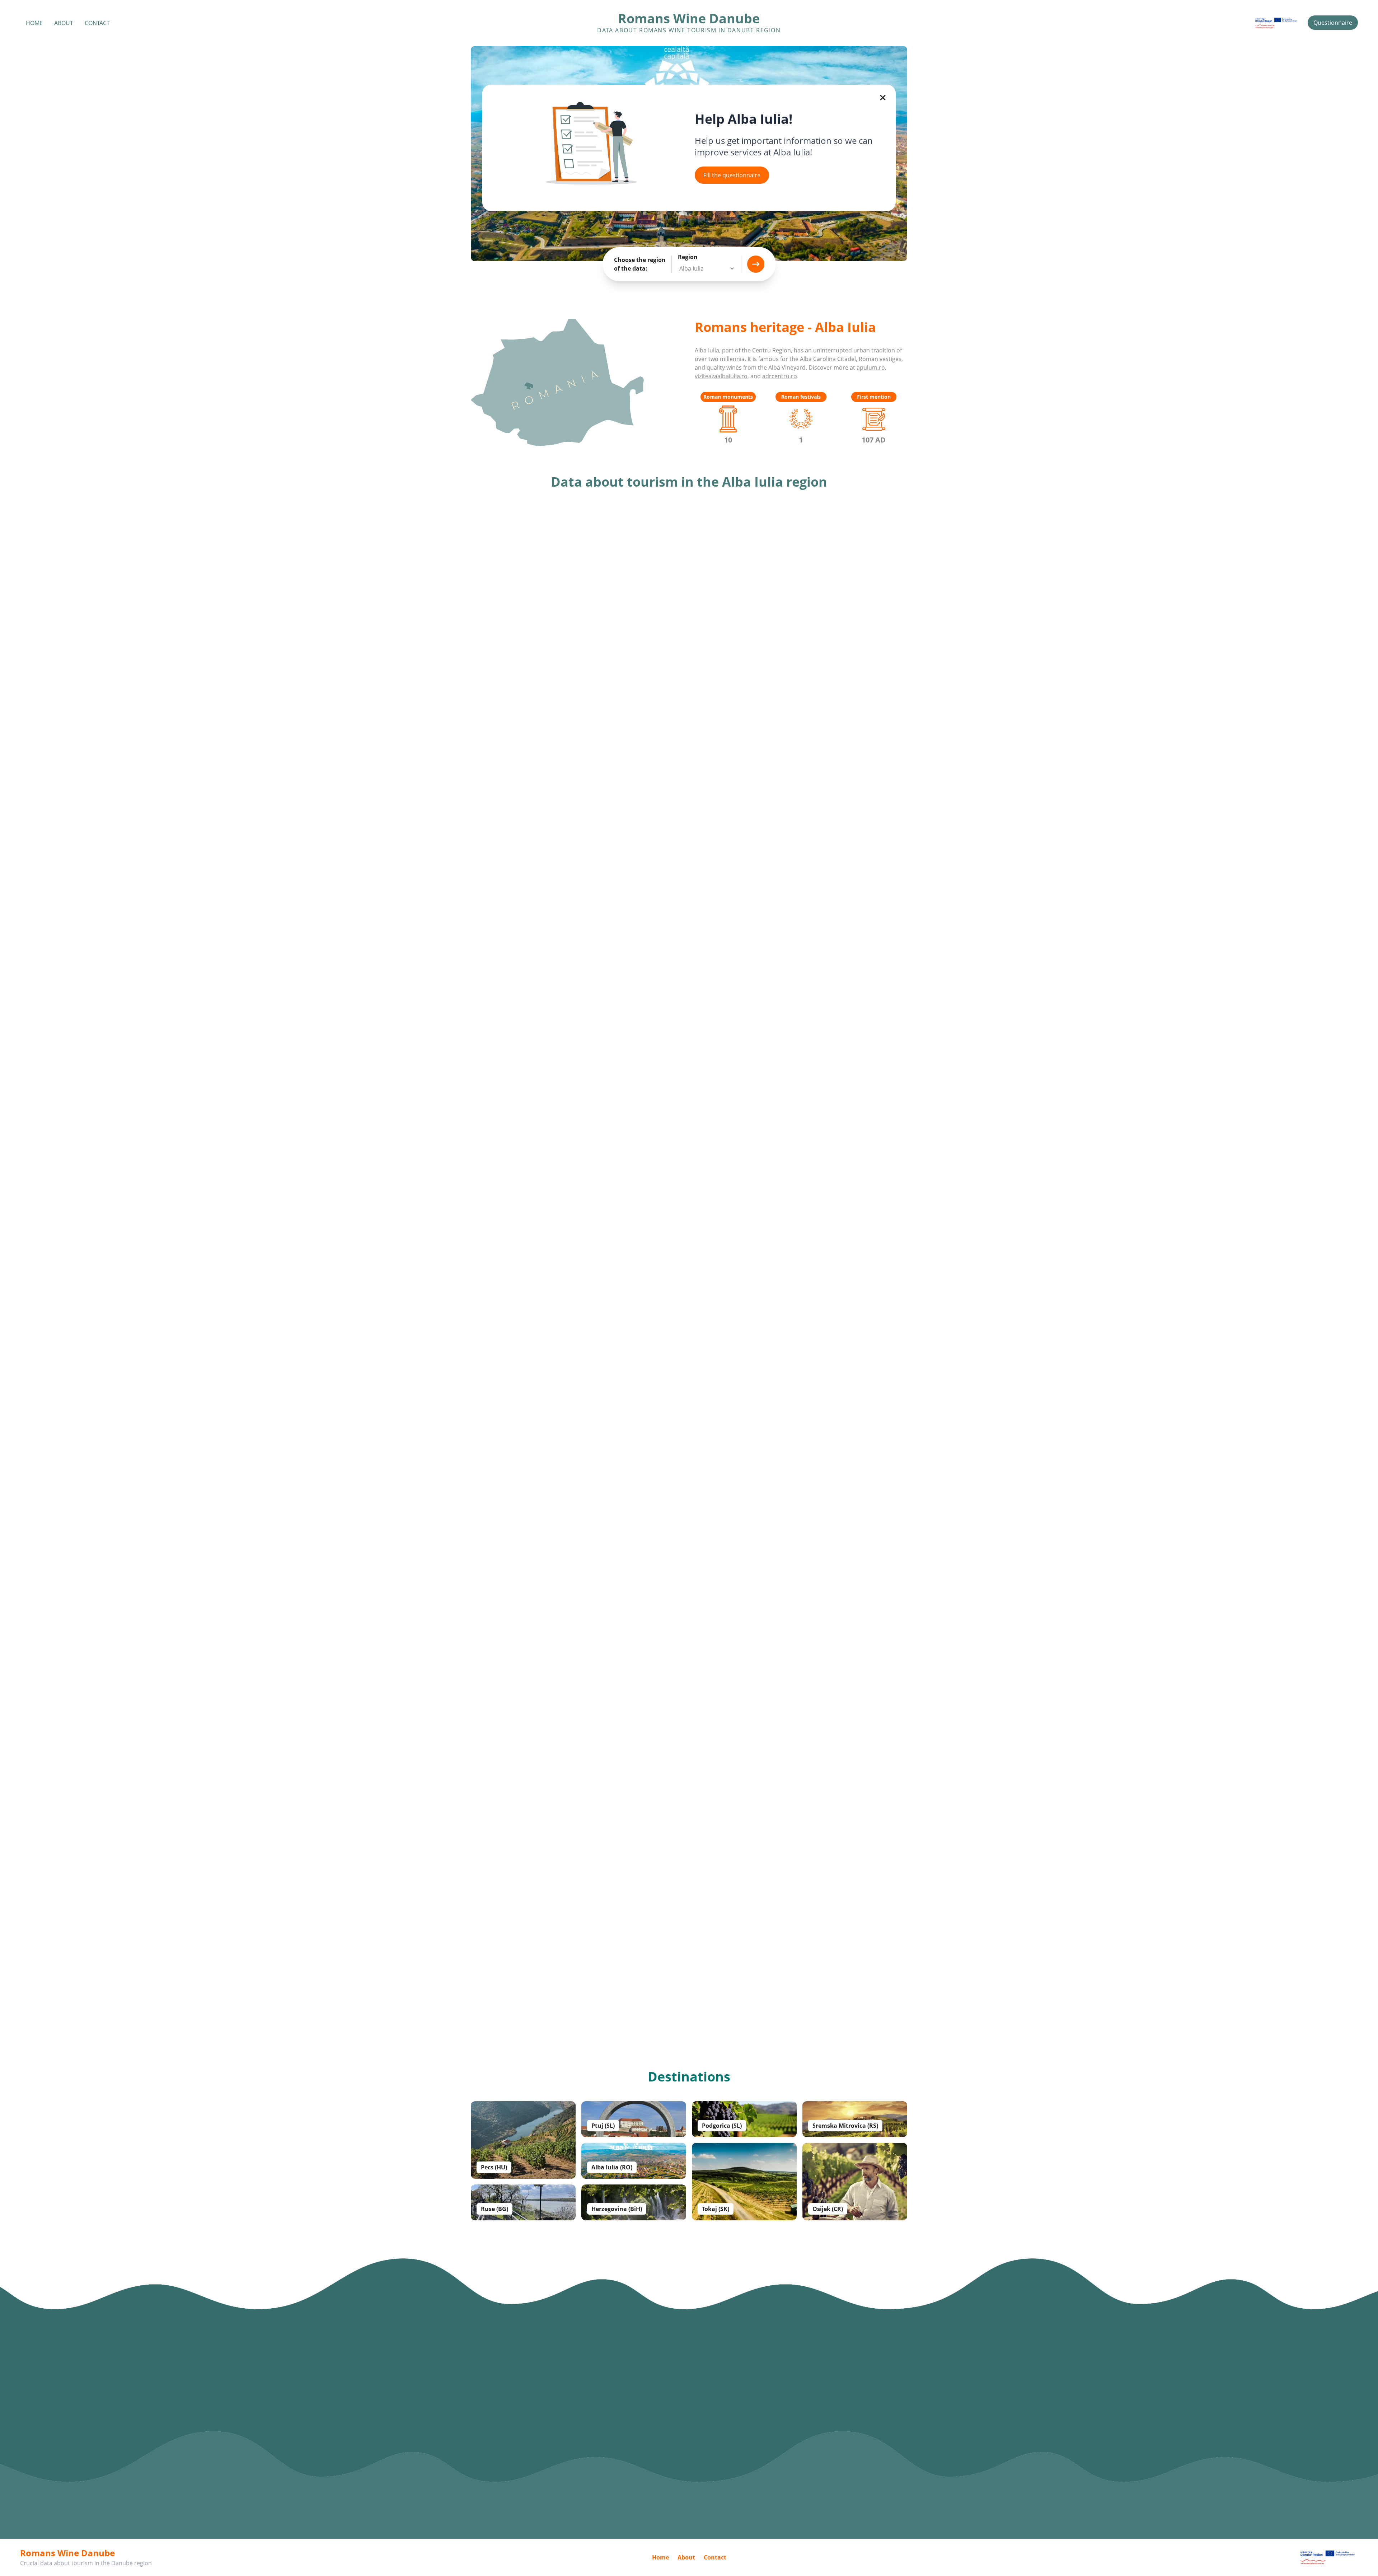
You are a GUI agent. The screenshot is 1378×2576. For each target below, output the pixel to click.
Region (688, 257)
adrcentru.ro (780, 376)
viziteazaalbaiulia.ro (721, 376)
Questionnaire (1333, 23)
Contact (97, 23)
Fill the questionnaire (732, 175)
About (64, 23)
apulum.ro (871, 367)
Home (34, 23)
